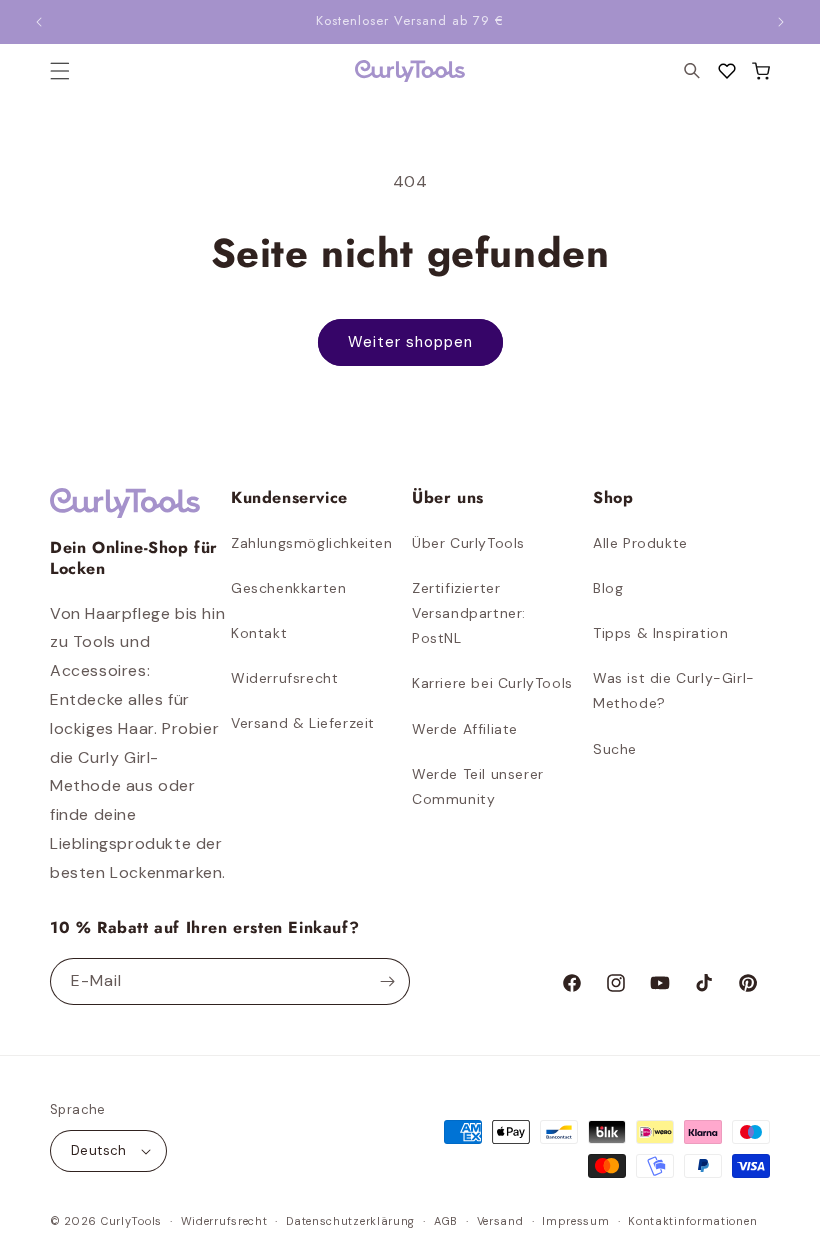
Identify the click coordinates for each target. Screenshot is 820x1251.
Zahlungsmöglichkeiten (312, 543)
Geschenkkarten (288, 588)
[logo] (410, 71)
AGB (446, 1221)
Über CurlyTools (468, 543)
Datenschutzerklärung (350, 1221)
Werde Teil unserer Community (478, 786)
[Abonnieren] (387, 981)
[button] (761, 71)
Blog (608, 588)
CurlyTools (131, 1221)
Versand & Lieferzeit (303, 723)
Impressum (575, 1221)
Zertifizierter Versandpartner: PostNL (469, 613)
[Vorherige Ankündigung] (39, 22)
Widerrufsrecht (284, 678)
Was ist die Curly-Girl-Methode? (674, 690)
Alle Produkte (640, 543)
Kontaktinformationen (692, 1221)
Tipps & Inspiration (660, 633)
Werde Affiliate (465, 729)
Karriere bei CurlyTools (492, 683)
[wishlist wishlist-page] (727, 71)
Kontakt (259, 633)
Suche (615, 749)
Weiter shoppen (410, 342)
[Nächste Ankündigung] (781, 22)
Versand (500, 1221)
